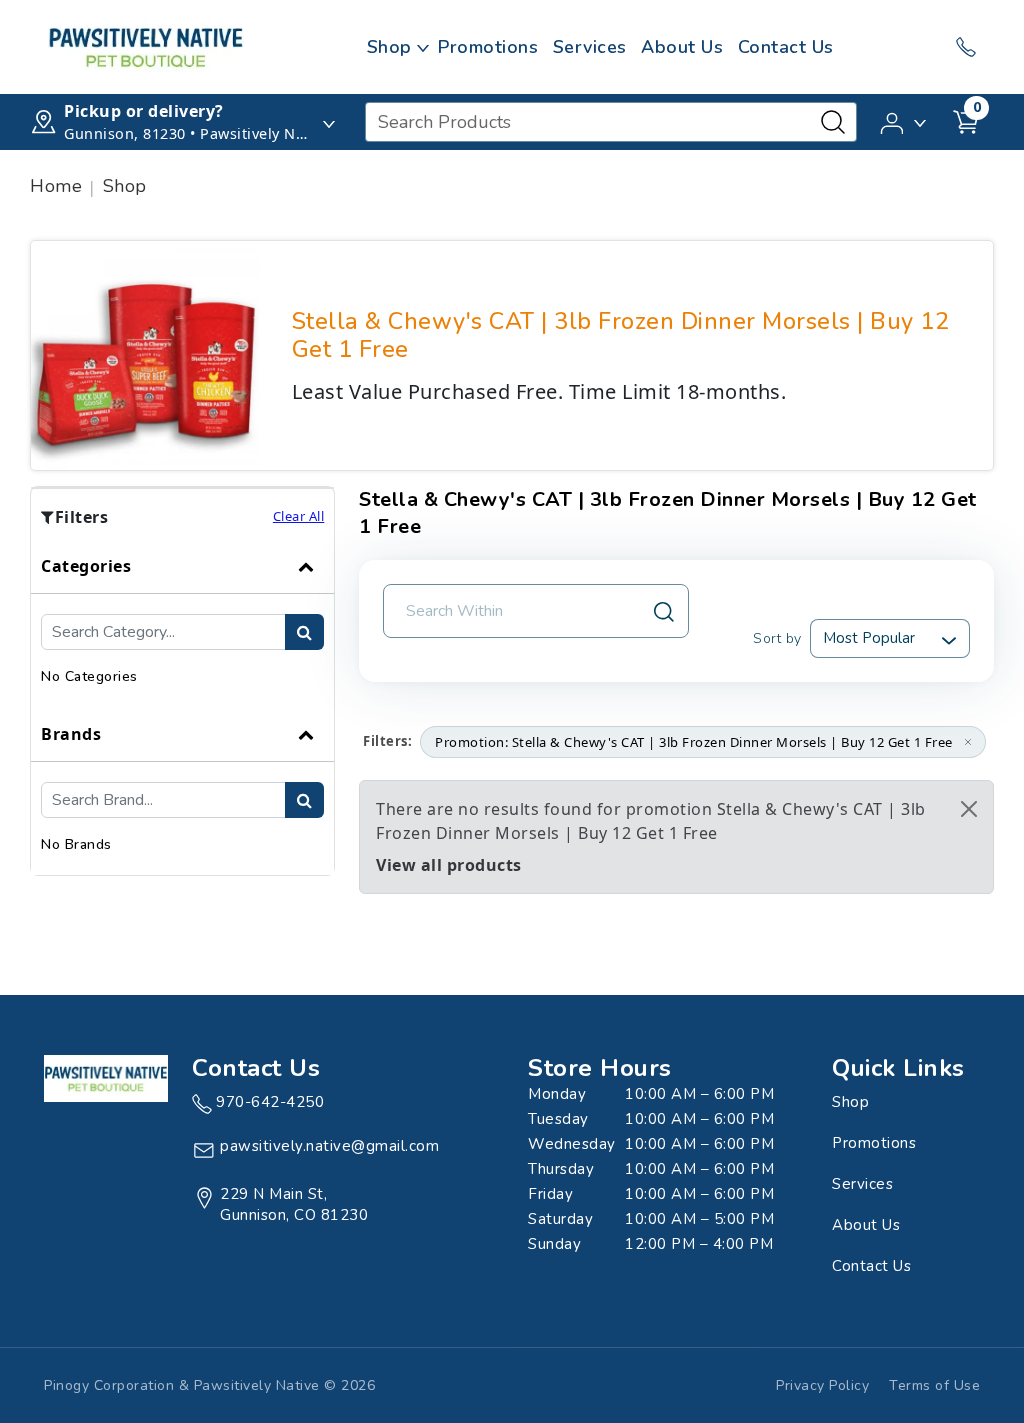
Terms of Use (934, 1385)
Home (56, 186)
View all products (449, 865)
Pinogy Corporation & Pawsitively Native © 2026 (209, 1385)
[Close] (969, 809)
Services (590, 47)
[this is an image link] (106, 1077)
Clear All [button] (299, 516)
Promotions (488, 47)
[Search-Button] (833, 122)
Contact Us (786, 47)
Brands (71, 734)
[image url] (146, 46)
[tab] (182, 623)
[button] (904, 121)
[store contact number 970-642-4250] (966, 47)
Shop (389, 47)
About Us (682, 47)
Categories (86, 566)
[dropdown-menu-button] (423, 47)
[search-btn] (304, 632)
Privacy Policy (822, 1385)
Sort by (777, 638)
